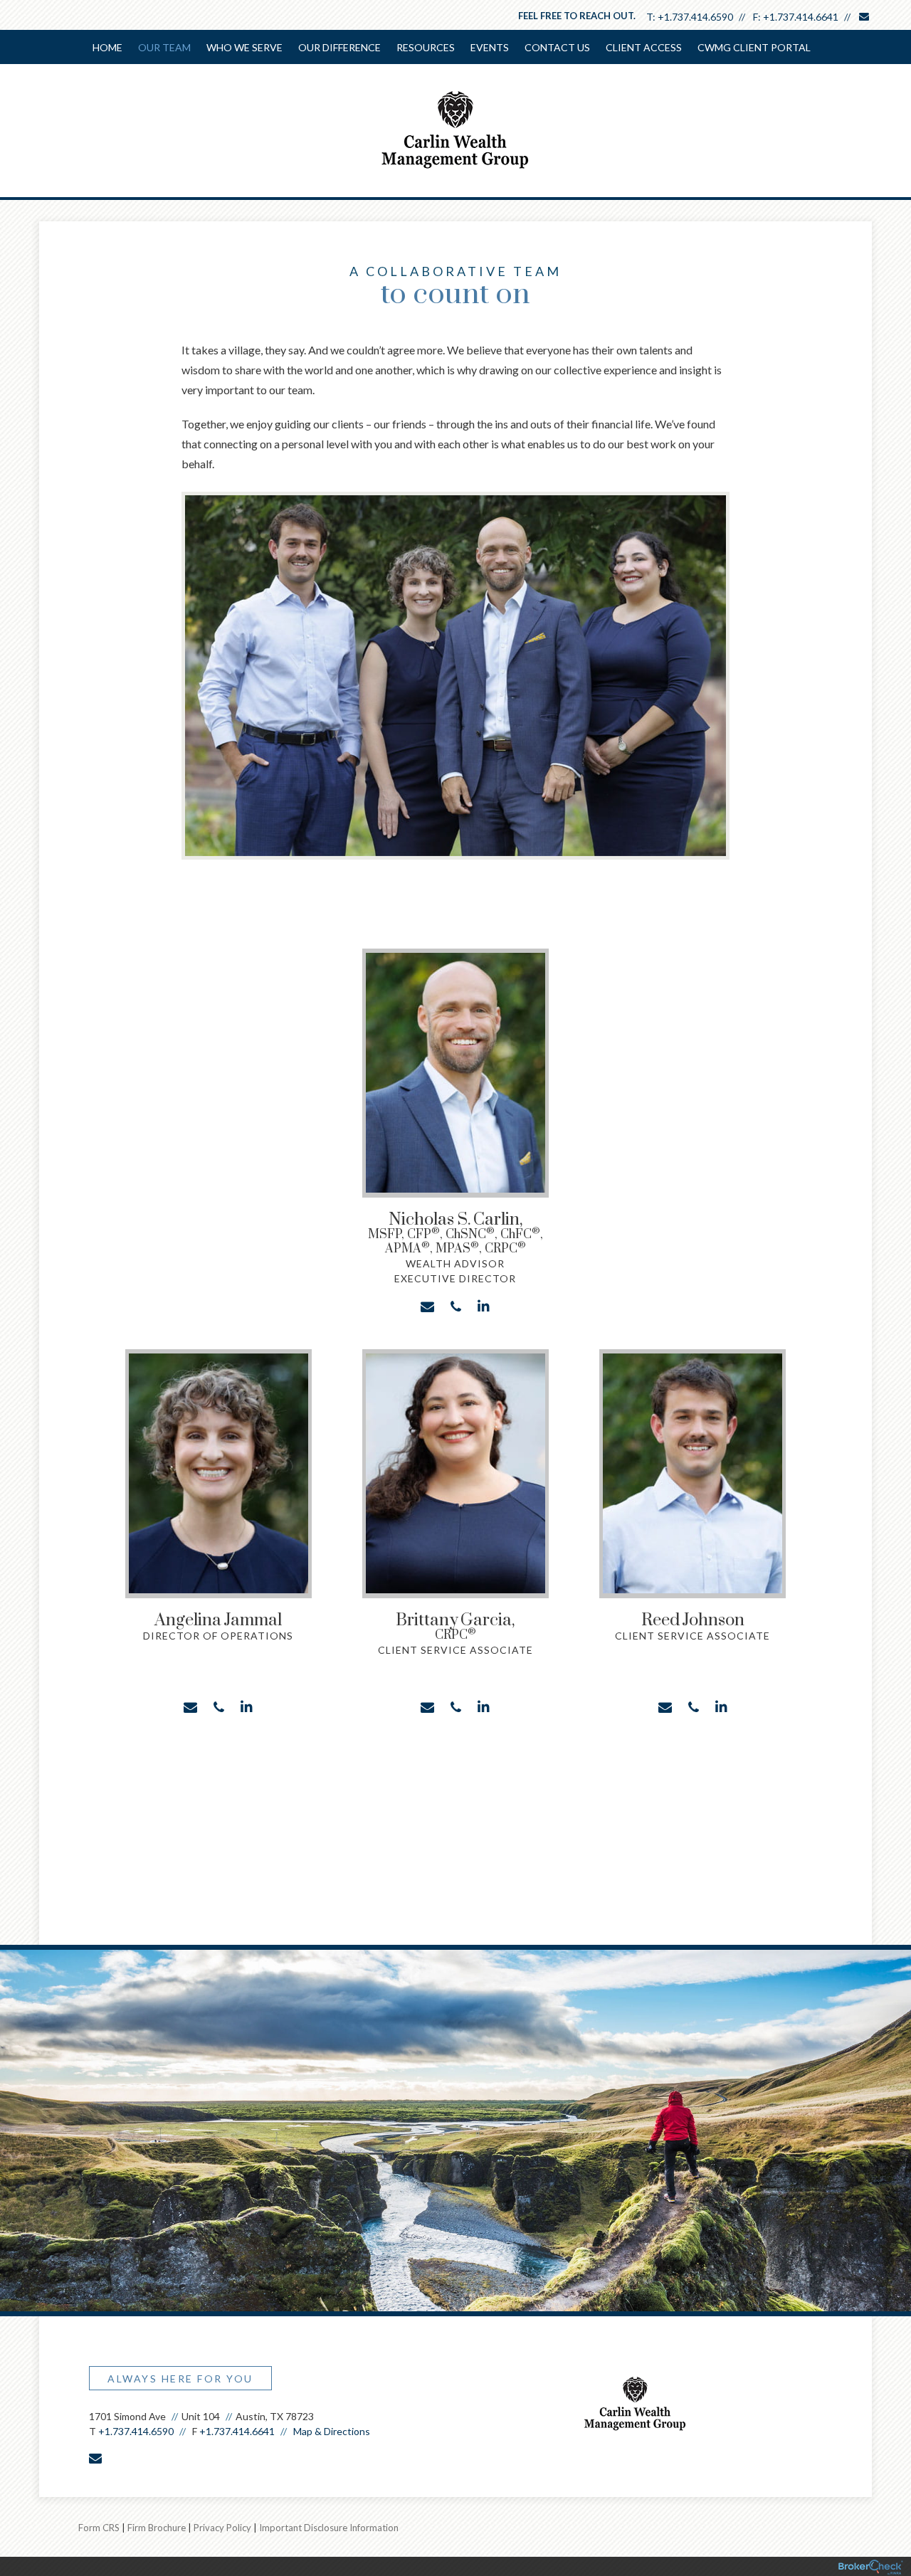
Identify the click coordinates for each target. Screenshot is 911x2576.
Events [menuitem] (490, 47)
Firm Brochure (157, 2528)
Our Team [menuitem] (164, 47)
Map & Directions (332, 2431)
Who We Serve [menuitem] (244, 47)
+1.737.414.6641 (801, 17)
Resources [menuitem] (426, 47)
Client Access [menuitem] (644, 47)
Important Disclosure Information (329, 2528)
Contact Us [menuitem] (557, 47)
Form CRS (99, 2528)
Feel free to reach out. (577, 16)
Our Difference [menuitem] (339, 47)
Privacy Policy (222, 2528)
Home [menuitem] (107, 47)
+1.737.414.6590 (695, 17)
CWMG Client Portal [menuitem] (754, 47)
